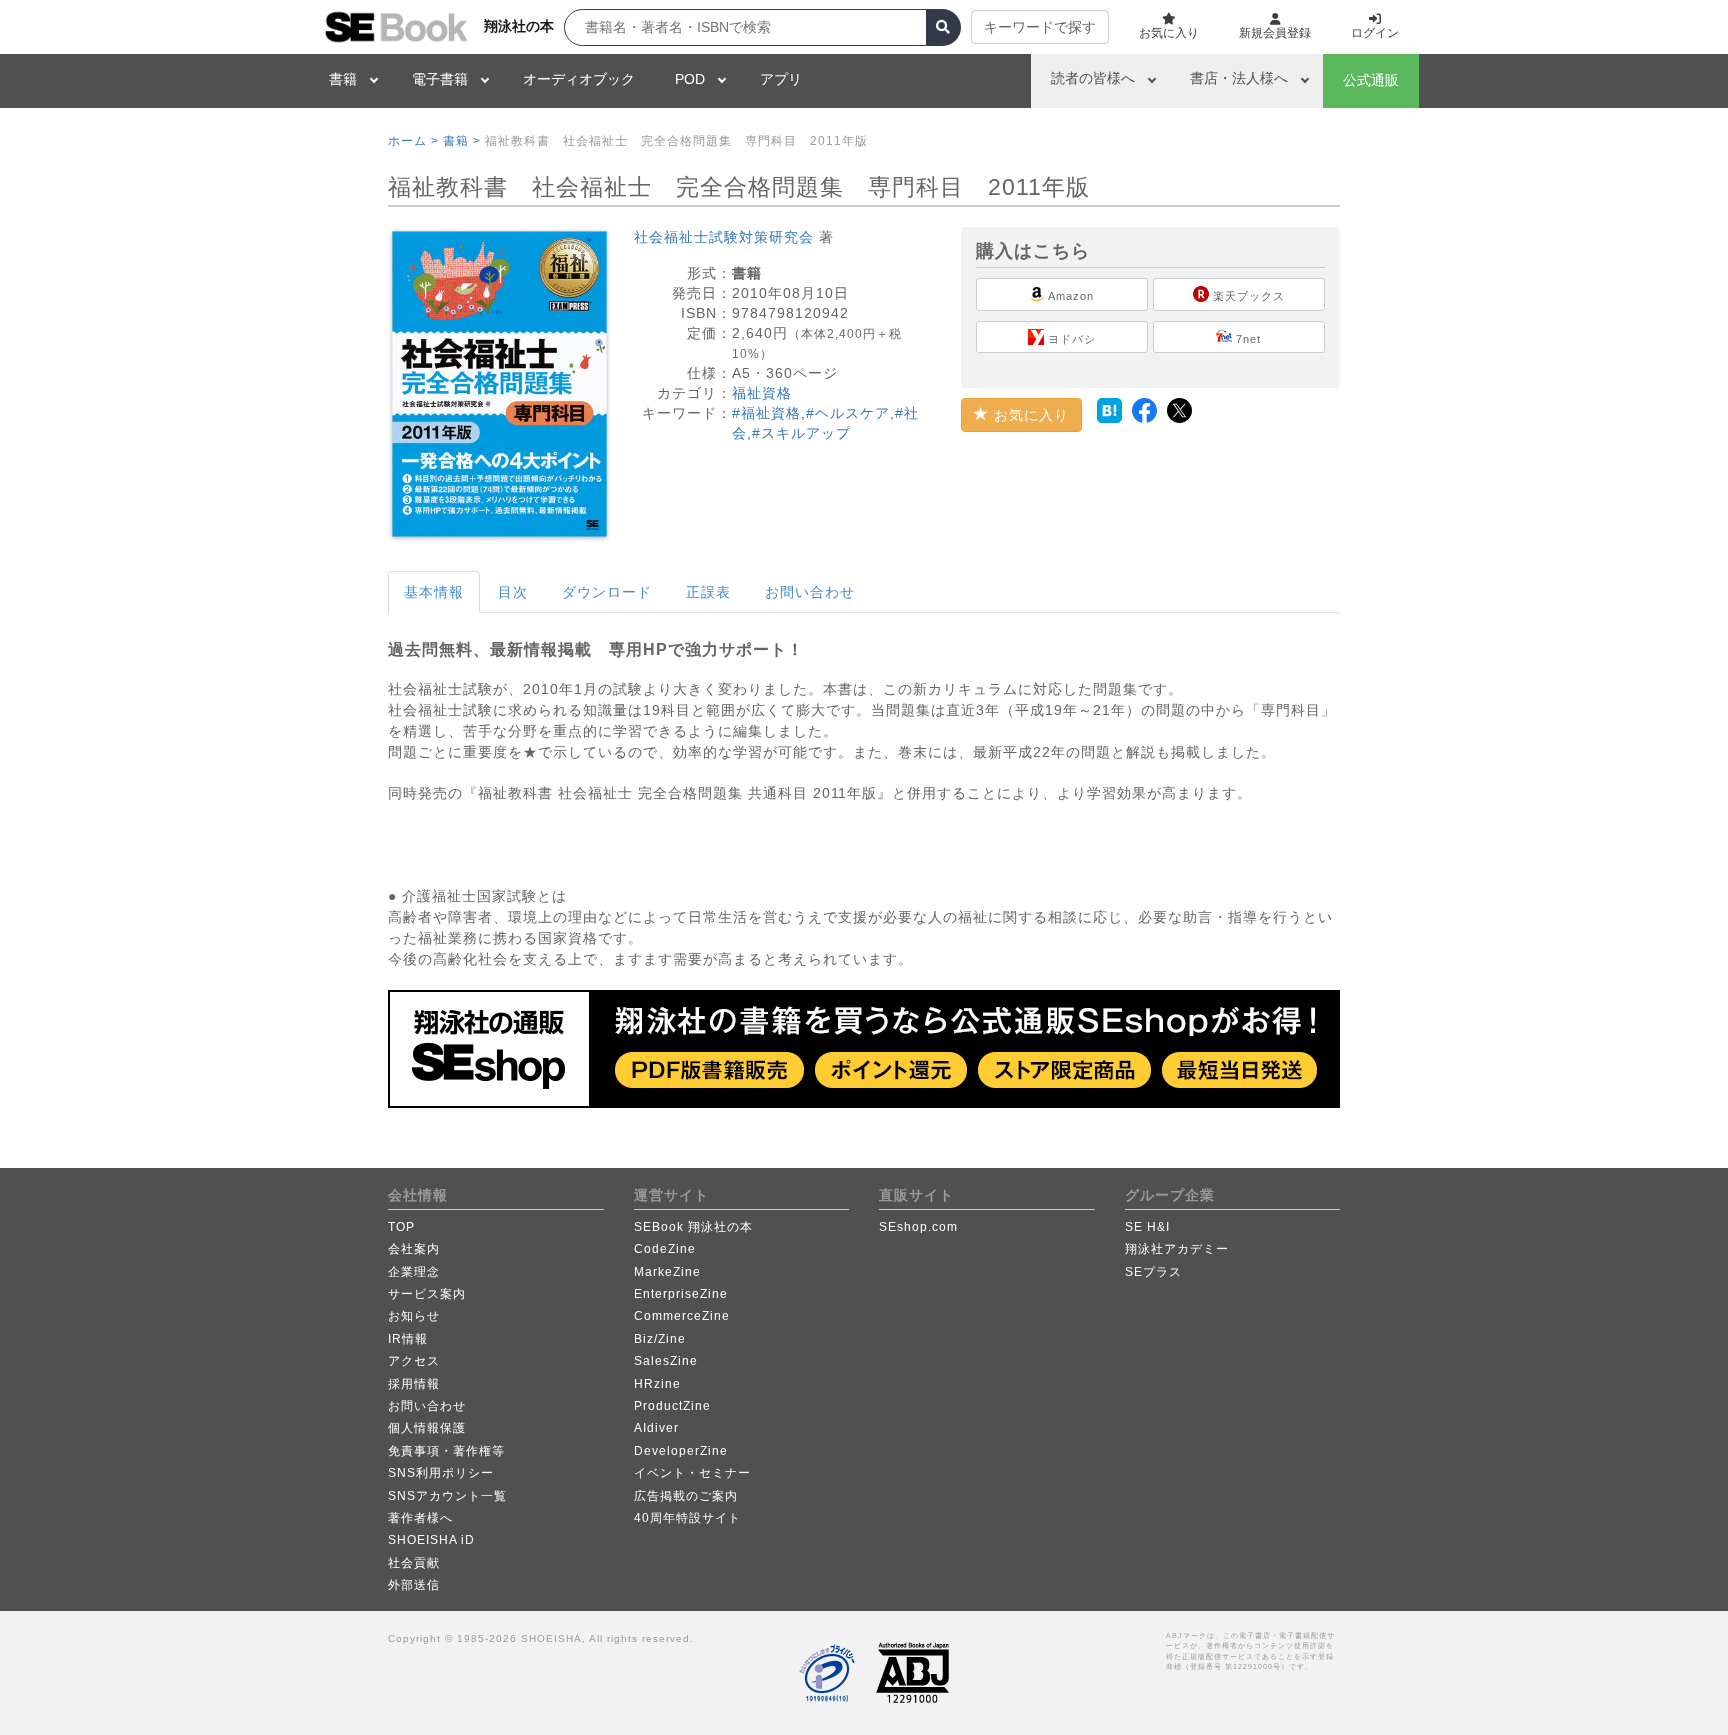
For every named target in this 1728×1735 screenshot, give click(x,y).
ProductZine (672, 1406)
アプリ (781, 79)
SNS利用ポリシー (441, 1473)
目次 (513, 592)
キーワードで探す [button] (1040, 27)
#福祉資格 (766, 413)
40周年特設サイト (687, 1518)
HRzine (657, 1384)
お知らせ (414, 1316)
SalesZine (666, 1361)
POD (690, 79)
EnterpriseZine (681, 1294)
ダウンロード (607, 592)
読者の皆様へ (1093, 78)
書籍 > (462, 141)
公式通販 (1371, 80)
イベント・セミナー (692, 1473)
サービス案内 (427, 1294)
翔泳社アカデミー (1177, 1249)
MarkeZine (667, 1272)
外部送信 (414, 1585)
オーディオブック (579, 79)
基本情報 (434, 592)
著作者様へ (420, 1518)
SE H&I (1147, 1227)
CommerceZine (682, 1316)
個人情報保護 (427, 1428)
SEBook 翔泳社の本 (693, 1227)
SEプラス (1153, 1272)
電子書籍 (440, 79)
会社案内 (414, 1249)
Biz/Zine (660, 1339)
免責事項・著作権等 (446, 1451)
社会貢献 (414, 1563)
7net (1246, 339)
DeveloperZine (681, 1451)
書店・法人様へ (1239, 78)
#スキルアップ (801, 433)
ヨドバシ (1070, 339)
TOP (401, 1227)
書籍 (343, 79)
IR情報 (408, 1339)
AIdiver (656, 1428)
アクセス (414, 1361)
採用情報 (414, 1384)
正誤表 (708, 592)
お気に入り (1029, 415)
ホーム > (413, 141)
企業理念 (414, 1272)
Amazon (1069, 296)
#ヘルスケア (848, 413)
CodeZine (665, 1249)
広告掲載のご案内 (686, 1496)
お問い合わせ (810, 592)
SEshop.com (918, 1227)
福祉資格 (762, 393)
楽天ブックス (1247, 296)
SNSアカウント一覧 (447, 1496)
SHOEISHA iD (431, 1540)
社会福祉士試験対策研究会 (724, 237)
